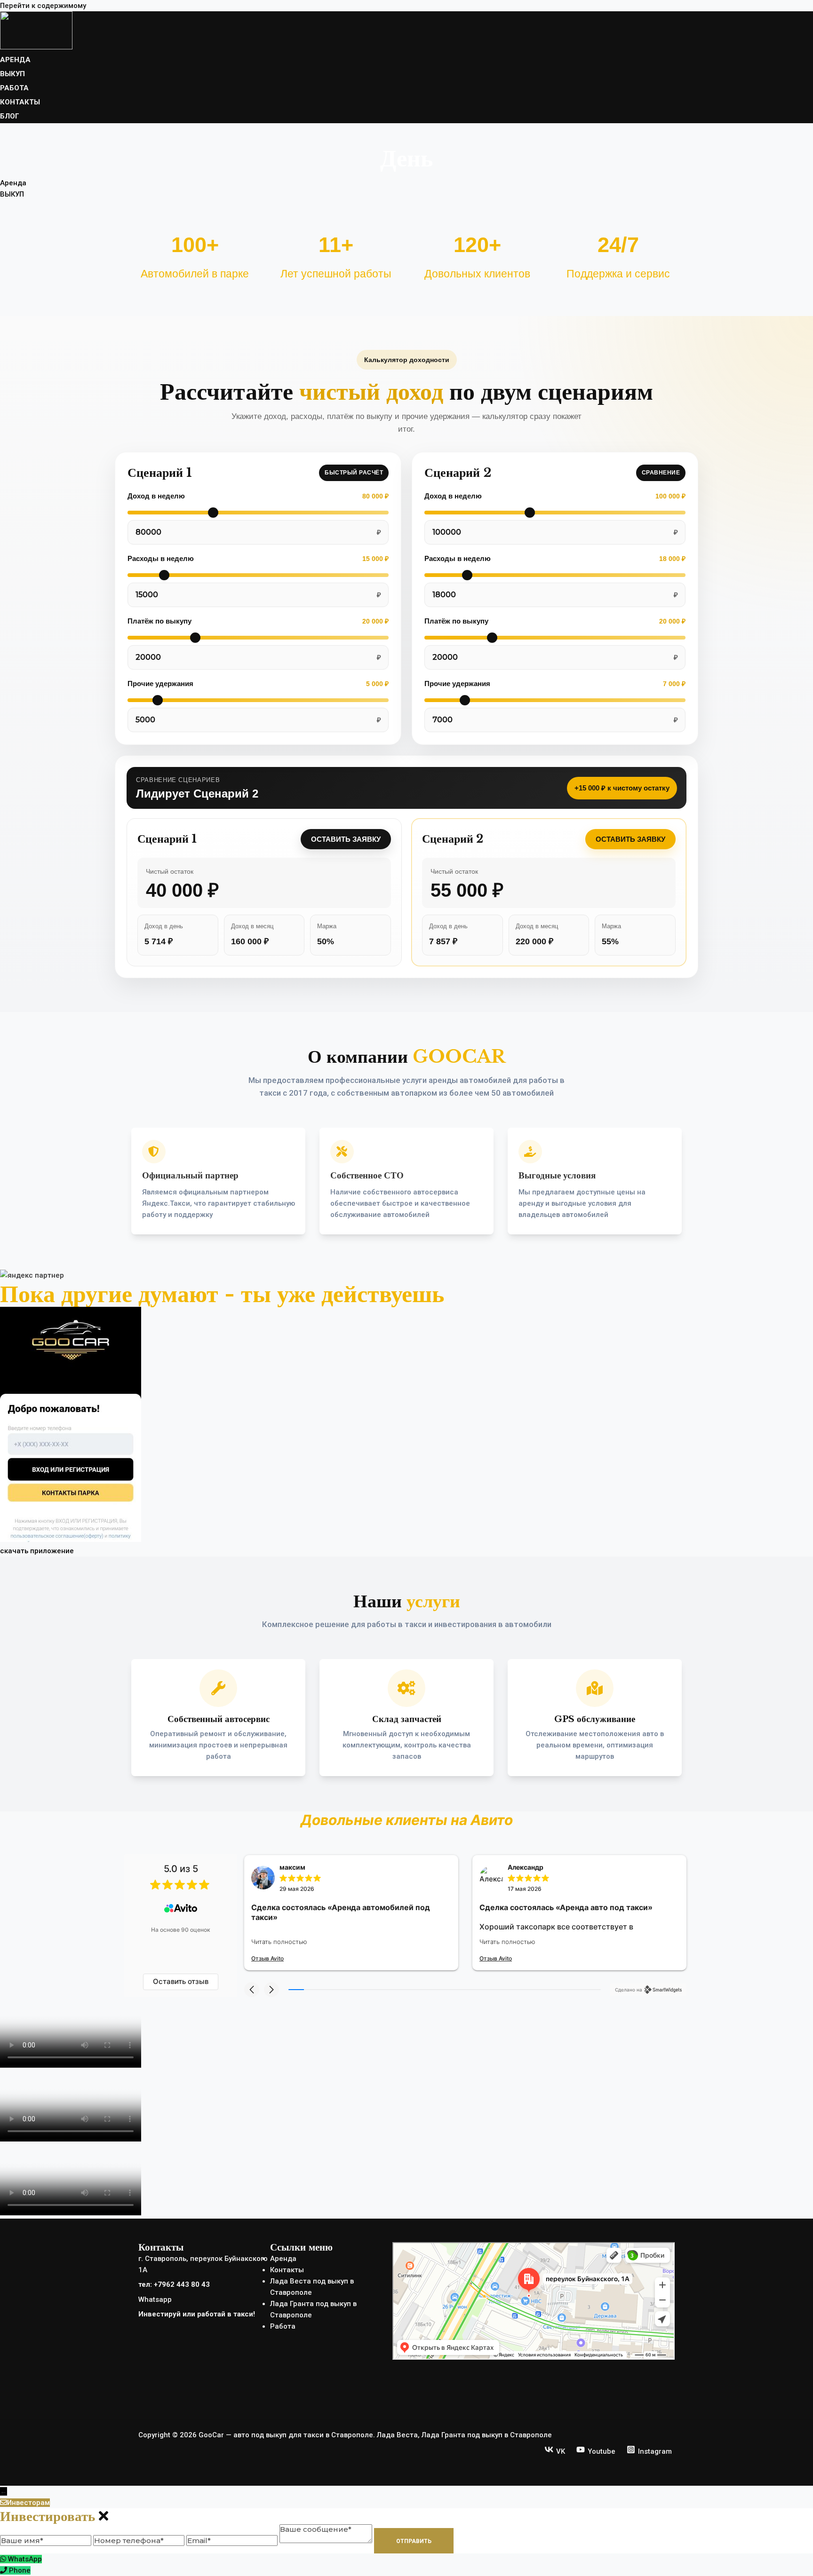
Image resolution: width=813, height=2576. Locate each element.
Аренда (283, 2259)
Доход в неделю (156, 496)
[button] (252, 1990)
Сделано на (629, 1990)
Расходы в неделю (161, 558)
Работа (283, 2326)
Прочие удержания (160, 684)
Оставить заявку (346, 839)
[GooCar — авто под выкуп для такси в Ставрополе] (36, 47)
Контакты (287, 2270)
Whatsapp (155, 2299)
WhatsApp (25, 2559)
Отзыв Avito (267, 1958)
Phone (20, 2570)
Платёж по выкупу (159, 621)
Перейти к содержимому (43, 6)
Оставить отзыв (181, 1981)
